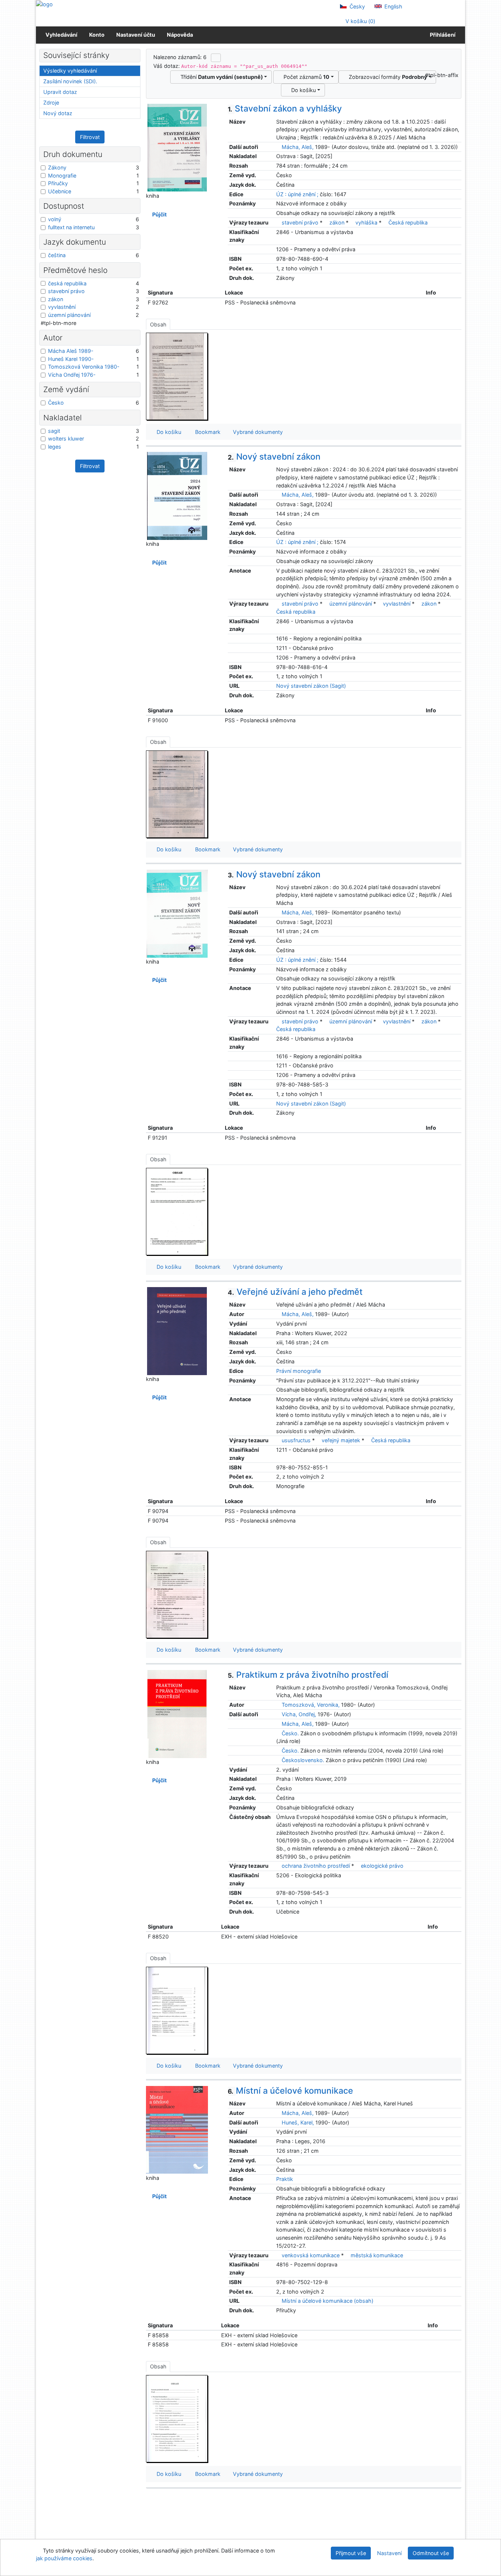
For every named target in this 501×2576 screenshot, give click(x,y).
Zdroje (51, 103)
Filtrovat (90, 137)
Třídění (220, 77)
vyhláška (366, 222)
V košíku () (360, 21)
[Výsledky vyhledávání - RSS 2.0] (216, 58)
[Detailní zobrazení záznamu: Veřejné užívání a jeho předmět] (177, 1331)
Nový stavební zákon (274, 457)
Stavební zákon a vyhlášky (285, 109)
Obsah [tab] (158, 324)
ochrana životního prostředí (316, 1866)
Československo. (303, 1760)
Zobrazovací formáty (386, 77)
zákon (337, 222)
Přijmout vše (351, 2553)
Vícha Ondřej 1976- (72, 375)
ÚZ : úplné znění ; (297, 194)
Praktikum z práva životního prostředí (308, 1675)
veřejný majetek (341, 1440)
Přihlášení (442, 35)
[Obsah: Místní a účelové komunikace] (177, 2418)
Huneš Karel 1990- (71, 359)
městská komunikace (377, 2255)
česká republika (67, 283)
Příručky (58, 183)
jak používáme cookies (64, 2558)
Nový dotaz (58, 113)
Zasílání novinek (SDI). (70, 81)
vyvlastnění (397, 604)
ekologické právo (382, 1866)
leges (55, 447)
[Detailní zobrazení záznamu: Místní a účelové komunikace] (177, 2129)
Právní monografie (299, 1371)
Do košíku (302, 90)
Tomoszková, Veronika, (311, 1705)
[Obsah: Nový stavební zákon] (177, 794)
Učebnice (60, 191)
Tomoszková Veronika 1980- (84, 367)
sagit (54, 431)
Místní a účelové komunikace (290, 2091)
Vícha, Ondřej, (299, 1714)
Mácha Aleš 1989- (71, 351)
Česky (356, 6)
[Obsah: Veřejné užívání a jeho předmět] (177, 1594)
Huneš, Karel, (298, 2122)
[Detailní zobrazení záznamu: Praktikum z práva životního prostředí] (177, 1713)
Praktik (285, 2179)
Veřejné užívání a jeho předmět (295, 1292)
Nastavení (389, 2553)
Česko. (290, 1733)
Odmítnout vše (431, 2553)
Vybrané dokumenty (257, 432)
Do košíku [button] (167, 432)
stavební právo (300, 222)
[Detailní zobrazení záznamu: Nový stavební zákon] (177, 495)
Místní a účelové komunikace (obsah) (327, 2301)
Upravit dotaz (60, 92)
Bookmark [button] (206, 432)
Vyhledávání (61, 35)
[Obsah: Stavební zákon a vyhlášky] (177, 376)
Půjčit (158, 214)
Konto (97, 35)
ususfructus (296, 1440)
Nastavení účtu (136, 35)
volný (55, 219)
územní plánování (351, 604)
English (393, 6)
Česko (56, 403)
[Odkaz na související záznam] (278, 147)
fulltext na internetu (71, 227)
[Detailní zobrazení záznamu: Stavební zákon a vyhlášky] (177, 147)
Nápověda (180, 35)
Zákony (57, 167)
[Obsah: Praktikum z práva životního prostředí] (177, 2010)
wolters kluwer (66, 439)
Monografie (62, 176)
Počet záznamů (305, 77)
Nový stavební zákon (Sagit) (311, 686)
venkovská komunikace (311, 2255)
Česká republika (408, 222)
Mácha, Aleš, (298, 147)
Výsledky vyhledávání (70, 71)
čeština (57, 255)
